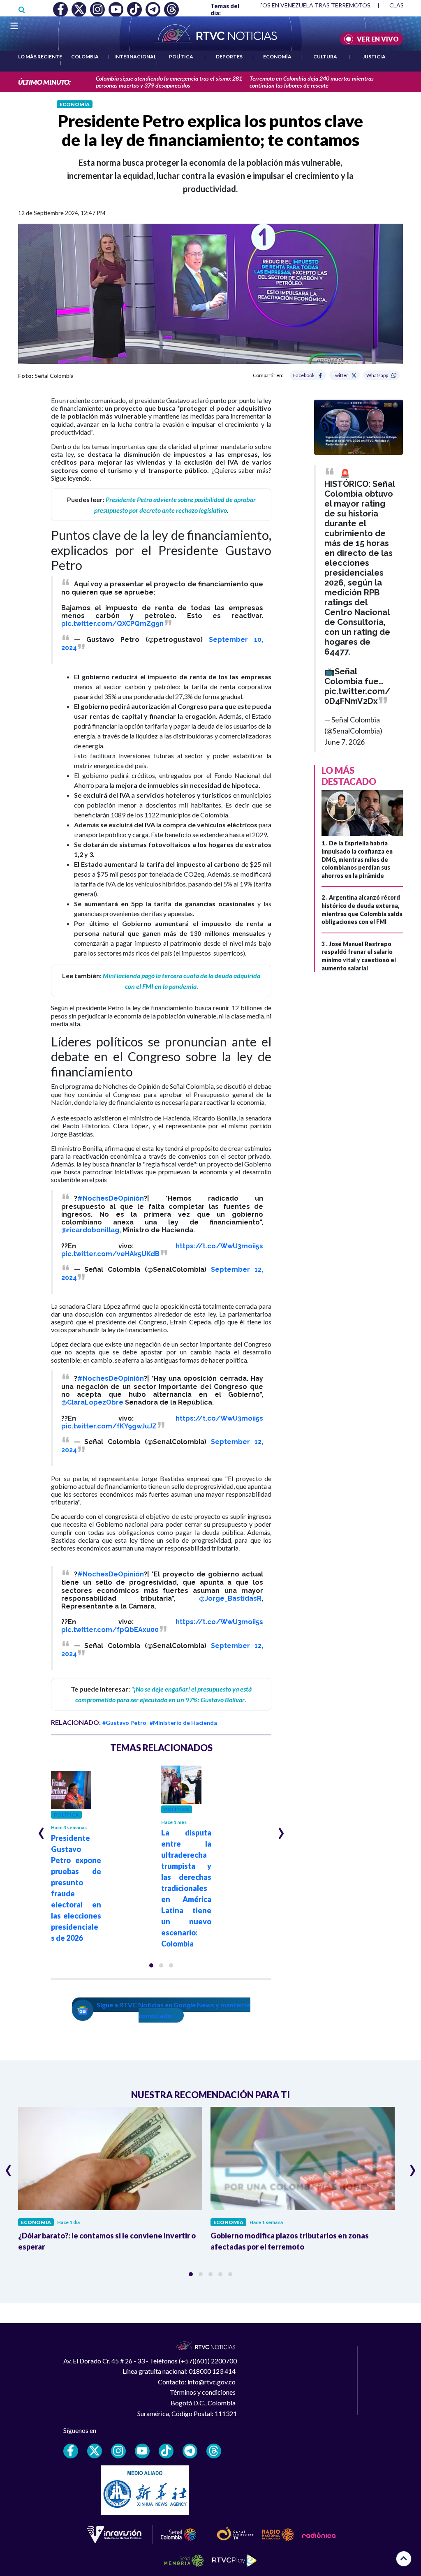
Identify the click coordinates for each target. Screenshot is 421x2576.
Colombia (85, 57)
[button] (151, 1965)
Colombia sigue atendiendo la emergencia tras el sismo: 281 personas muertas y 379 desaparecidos (169, 82)
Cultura (325, 57)
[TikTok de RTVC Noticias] (166, 2451)
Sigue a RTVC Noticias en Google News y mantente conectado (173, 2010)
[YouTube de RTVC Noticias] (142, 2451)
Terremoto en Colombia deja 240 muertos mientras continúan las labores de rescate (312, 82)
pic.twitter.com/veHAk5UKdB (110, 1254)
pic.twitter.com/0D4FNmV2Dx (357, 696)
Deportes (229, 57)
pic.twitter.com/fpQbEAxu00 (110, 1630)
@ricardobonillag (90, 1230)
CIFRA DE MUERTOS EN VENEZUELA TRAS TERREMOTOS (293, 5)
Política (181, 57)
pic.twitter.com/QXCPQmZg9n (112, 624)
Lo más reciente (40, 57)
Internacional (135, 57)
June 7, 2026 (345, 742)
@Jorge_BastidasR (230, 1598)
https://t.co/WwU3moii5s (219, 1246)
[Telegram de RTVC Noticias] (190, 2451)
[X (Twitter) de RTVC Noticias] (95, 2451)
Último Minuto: (44, 82)
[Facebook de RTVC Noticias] (71, 2451)
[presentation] (41, 1830)
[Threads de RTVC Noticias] (214, 2451)
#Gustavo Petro (124, 1723)
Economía (277, 57)
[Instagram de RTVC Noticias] (118, 2451)
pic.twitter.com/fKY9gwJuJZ (109, 1426)
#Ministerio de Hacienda (183, 1723)
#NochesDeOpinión (111, 1198)
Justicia (374, 57)
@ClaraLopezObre (92, 1402)
